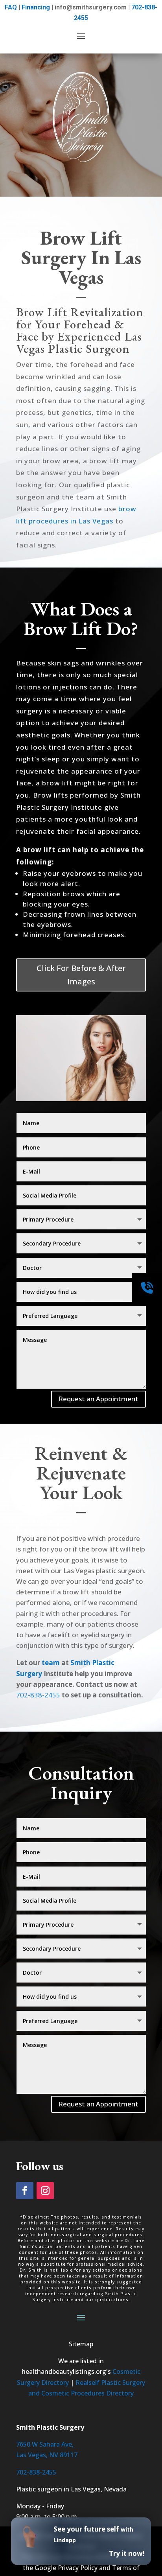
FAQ (11, 7)
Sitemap (81, 2344)
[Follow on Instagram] (45, 2191)
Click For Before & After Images (81, 975)
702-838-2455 (38, 1695)
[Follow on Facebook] (25, 2191)
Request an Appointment (98, 1399)
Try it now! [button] (127, 2553)
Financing (36, 7)
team (51, 1663)
